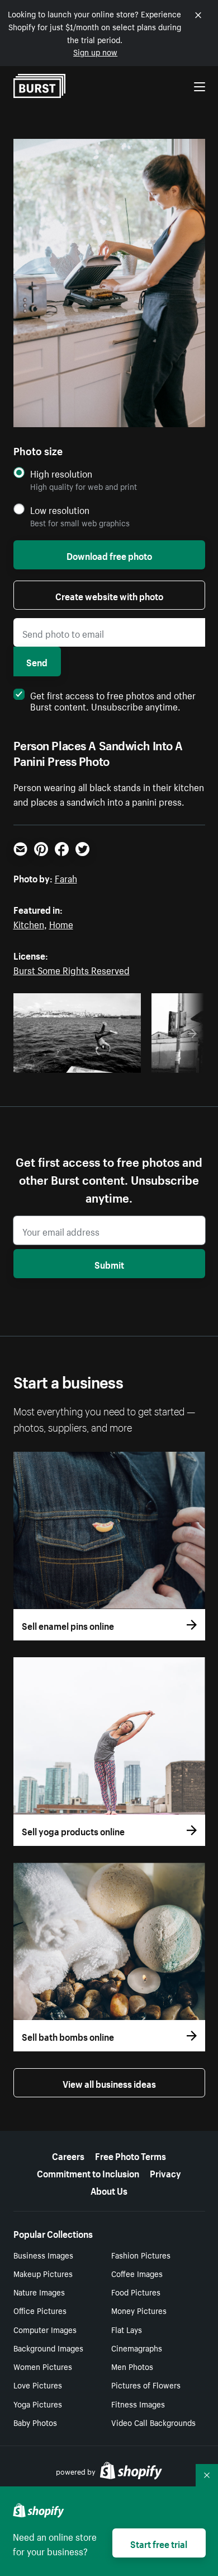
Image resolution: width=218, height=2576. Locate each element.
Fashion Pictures (141, 2255)
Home (61, 923)
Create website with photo (109, 595)
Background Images (48, 2348)
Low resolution (60, 510)
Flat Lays (127, 2329)
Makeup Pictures (43, 2273)
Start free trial (159, 2543)
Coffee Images (137, 2273)
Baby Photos (35, 2422)
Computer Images (45, 2329)
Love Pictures (38, 2385)
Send (37, 661)
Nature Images (39, 2292)
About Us (109, 2190)
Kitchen (29, 923)
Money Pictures (139, 2310)
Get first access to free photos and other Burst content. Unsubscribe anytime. (113, 700)
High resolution (61, 473)
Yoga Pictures (38, 2404)
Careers (68, 2155)
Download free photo (109, 555)
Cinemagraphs (137, 2348)
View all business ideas (109, 2083)
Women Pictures (43, 2366)
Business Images (43, 2255)
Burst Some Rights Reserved (72, 969)
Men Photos (132, 2366)
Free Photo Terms (131, 2155)
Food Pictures (136, 2292)
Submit (109, 1264)
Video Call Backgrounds (153, 2422)
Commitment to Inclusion (88, 2172)
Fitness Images (138, 2404)
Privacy (165, 2172)
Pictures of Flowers (146, 2385)
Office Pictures (40, 2310)
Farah (66, 877)
